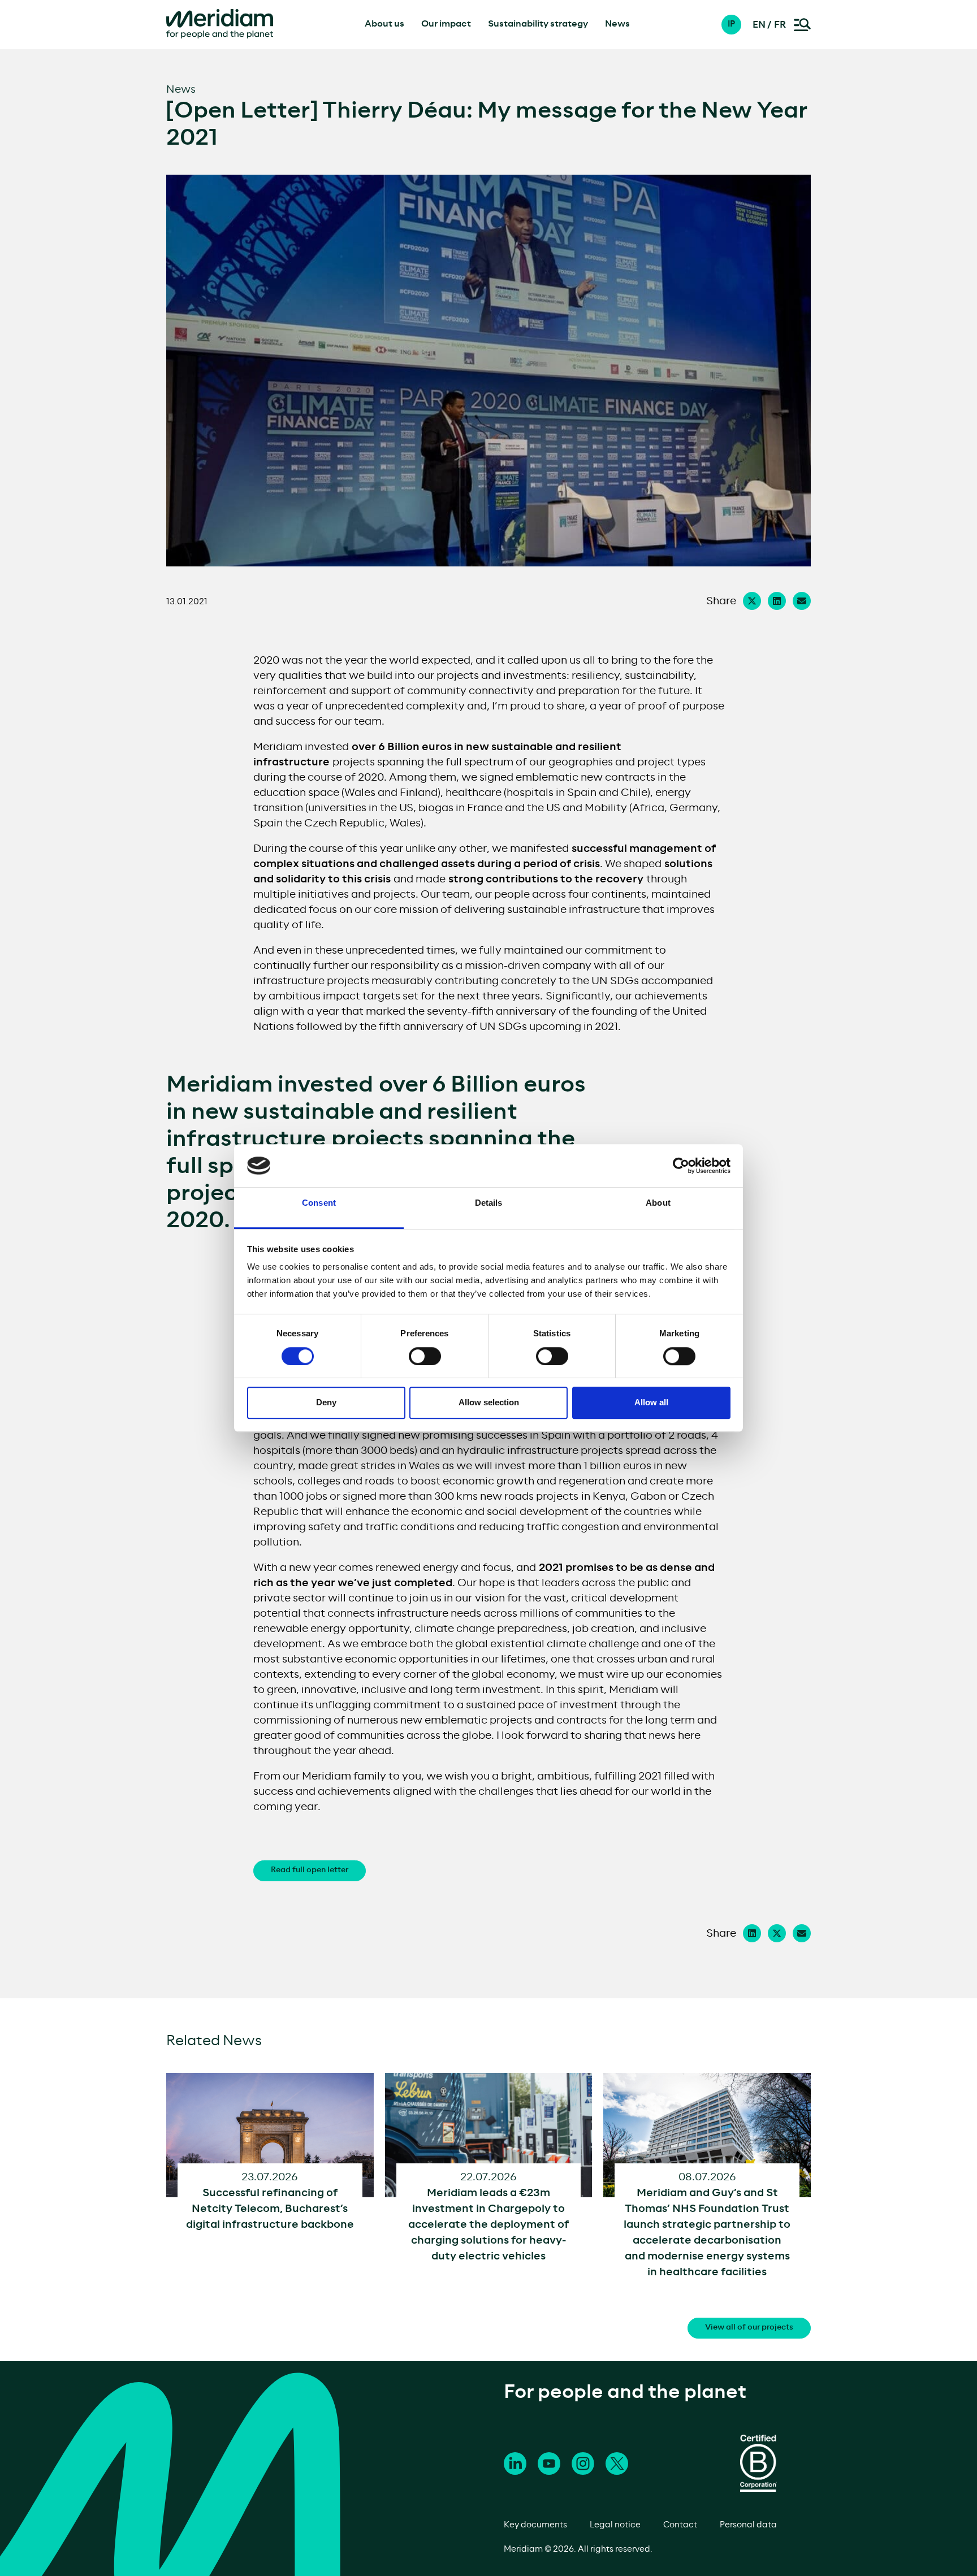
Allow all (651, 1402)
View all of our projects (749, 2328)
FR (780, 25)
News (617, 24)
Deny (326, 1402)
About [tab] (658, 1203)
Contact (680, 2525)
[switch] (425, 1356)
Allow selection (489, 1402)
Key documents (535, 2525)
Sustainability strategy (538, 24)
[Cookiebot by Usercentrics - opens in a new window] (681, 1166)
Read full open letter (310, 1870)
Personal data (748, 2525)
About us (384, 24)
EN (759, 25)
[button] (737, 25)
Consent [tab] (319, 1203)
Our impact (446, 24)
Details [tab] (489, 1203)
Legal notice (615, 2525)
